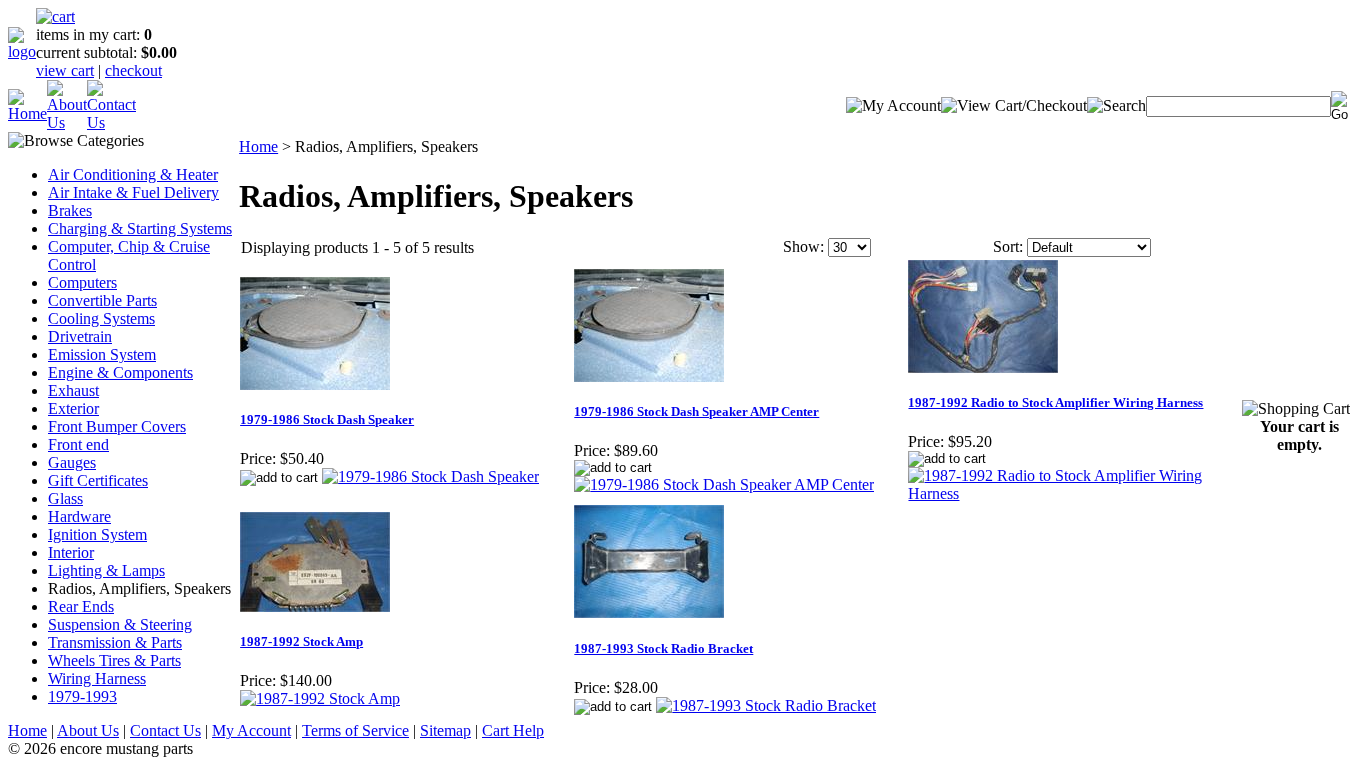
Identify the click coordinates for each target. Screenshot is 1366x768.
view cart (65, 70)
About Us (88, 730)
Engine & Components (120, 372)
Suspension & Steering (120, 624)
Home (258, 146)
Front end (78, 444)
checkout (133, 70)
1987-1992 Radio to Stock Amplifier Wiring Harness (1055, 402)
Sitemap (445, 730)
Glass (65, 498)
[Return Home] (22, 51)
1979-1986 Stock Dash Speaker (327, 419)
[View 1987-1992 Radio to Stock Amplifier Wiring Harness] (1074, 493)
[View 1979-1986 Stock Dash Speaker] (430, 476)
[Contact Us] (111, 122)
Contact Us (165, 730)
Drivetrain (80, 336)
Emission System (102, 354)
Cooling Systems (101, 318)
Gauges (72, 462)
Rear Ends (81, 606)
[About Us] (67, 122)
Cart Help (513, 730)
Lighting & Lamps (106, 570)
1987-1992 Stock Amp (301, 641)
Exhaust (73, 390)
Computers (82, 282)
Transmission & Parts (115, 642)
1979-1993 (82, 696)
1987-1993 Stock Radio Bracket (663, 648)
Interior (71, 552)
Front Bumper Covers (117, 426)
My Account (251, 730)
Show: (803, 246)
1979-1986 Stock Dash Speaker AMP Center (696, 411)
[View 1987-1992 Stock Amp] (320, 698)
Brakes (70, 210)
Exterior (73, 408)
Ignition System (97, 534)
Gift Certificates (98, 480)
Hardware (79, 516)
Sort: (1008, 246)
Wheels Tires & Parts (114, 660)
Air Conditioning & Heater (133, 174)
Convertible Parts (102, 300)
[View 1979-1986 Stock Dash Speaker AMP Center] (724, 484)
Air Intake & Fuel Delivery (133, 192)
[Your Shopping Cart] (55, 16)
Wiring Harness (97, 678)
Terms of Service (355, 730)
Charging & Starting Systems (140, 228)
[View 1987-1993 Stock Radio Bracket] (766, 705)
